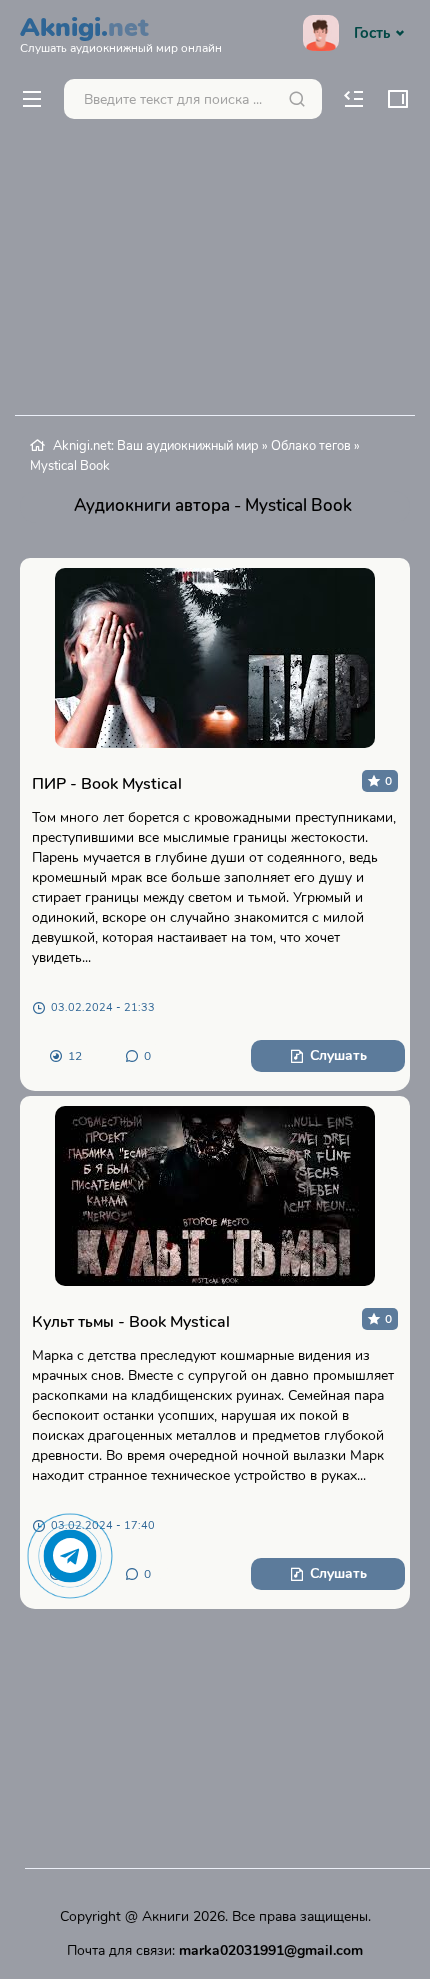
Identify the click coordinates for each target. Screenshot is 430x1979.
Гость (372, 33)
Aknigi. (121, 32)
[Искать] (297, 99)
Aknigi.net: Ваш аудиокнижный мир (156, 446)
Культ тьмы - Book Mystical (131, 1322)
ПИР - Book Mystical (107, 784)
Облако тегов (311, 446)
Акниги (165, 1916)
